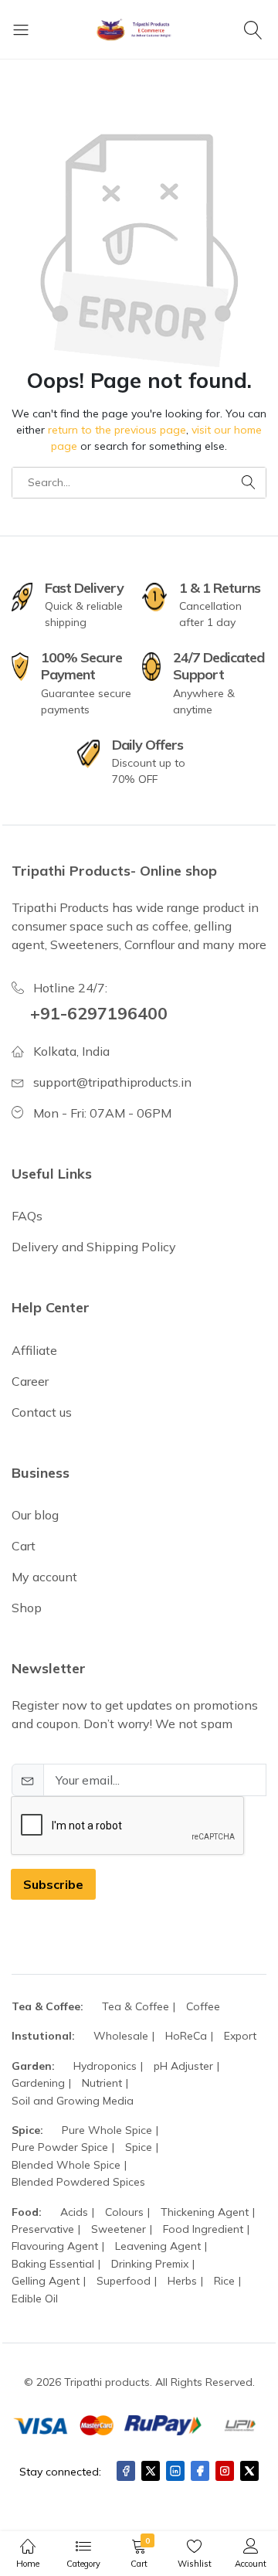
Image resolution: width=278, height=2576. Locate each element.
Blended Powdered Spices (78, 2182)
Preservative (43, 2229)
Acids (74, 2212)
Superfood (124, 2281)
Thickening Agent (205, 2212)
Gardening (38, 2083)
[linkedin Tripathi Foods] (175, 2471)
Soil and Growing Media (73, 2101)
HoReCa (186, 2036)
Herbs (182, 2281)
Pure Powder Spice (60, 2147)
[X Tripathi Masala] (249, 2471)
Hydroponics (105, 2066)
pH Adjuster (183, 2066)
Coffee (203, 2006)
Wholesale (121, 2036)
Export (240, 2036)
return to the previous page (117, 430)
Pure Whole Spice (107, 2130)
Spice (139, 2147)
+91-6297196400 (99, 1013)
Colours (124, 2212)
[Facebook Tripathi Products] (126, 2471)
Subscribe (53, 1884)
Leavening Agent (158, 2246)
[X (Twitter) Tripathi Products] (151, 2471)
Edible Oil (35, 2299)
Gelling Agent (46, 2281)
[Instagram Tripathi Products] (225, 2471)
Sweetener (119, 2229)
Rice (224, 2281)
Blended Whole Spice (66, 2165)
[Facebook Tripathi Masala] (200, 2471)
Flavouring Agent (55, 2246)
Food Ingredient (203, 2229)
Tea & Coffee (136, 2006)
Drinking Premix (150, 2264)
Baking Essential (53, 2264)
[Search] (255, 29)
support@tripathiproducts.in (112, 1082)
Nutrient (102, 2083)
